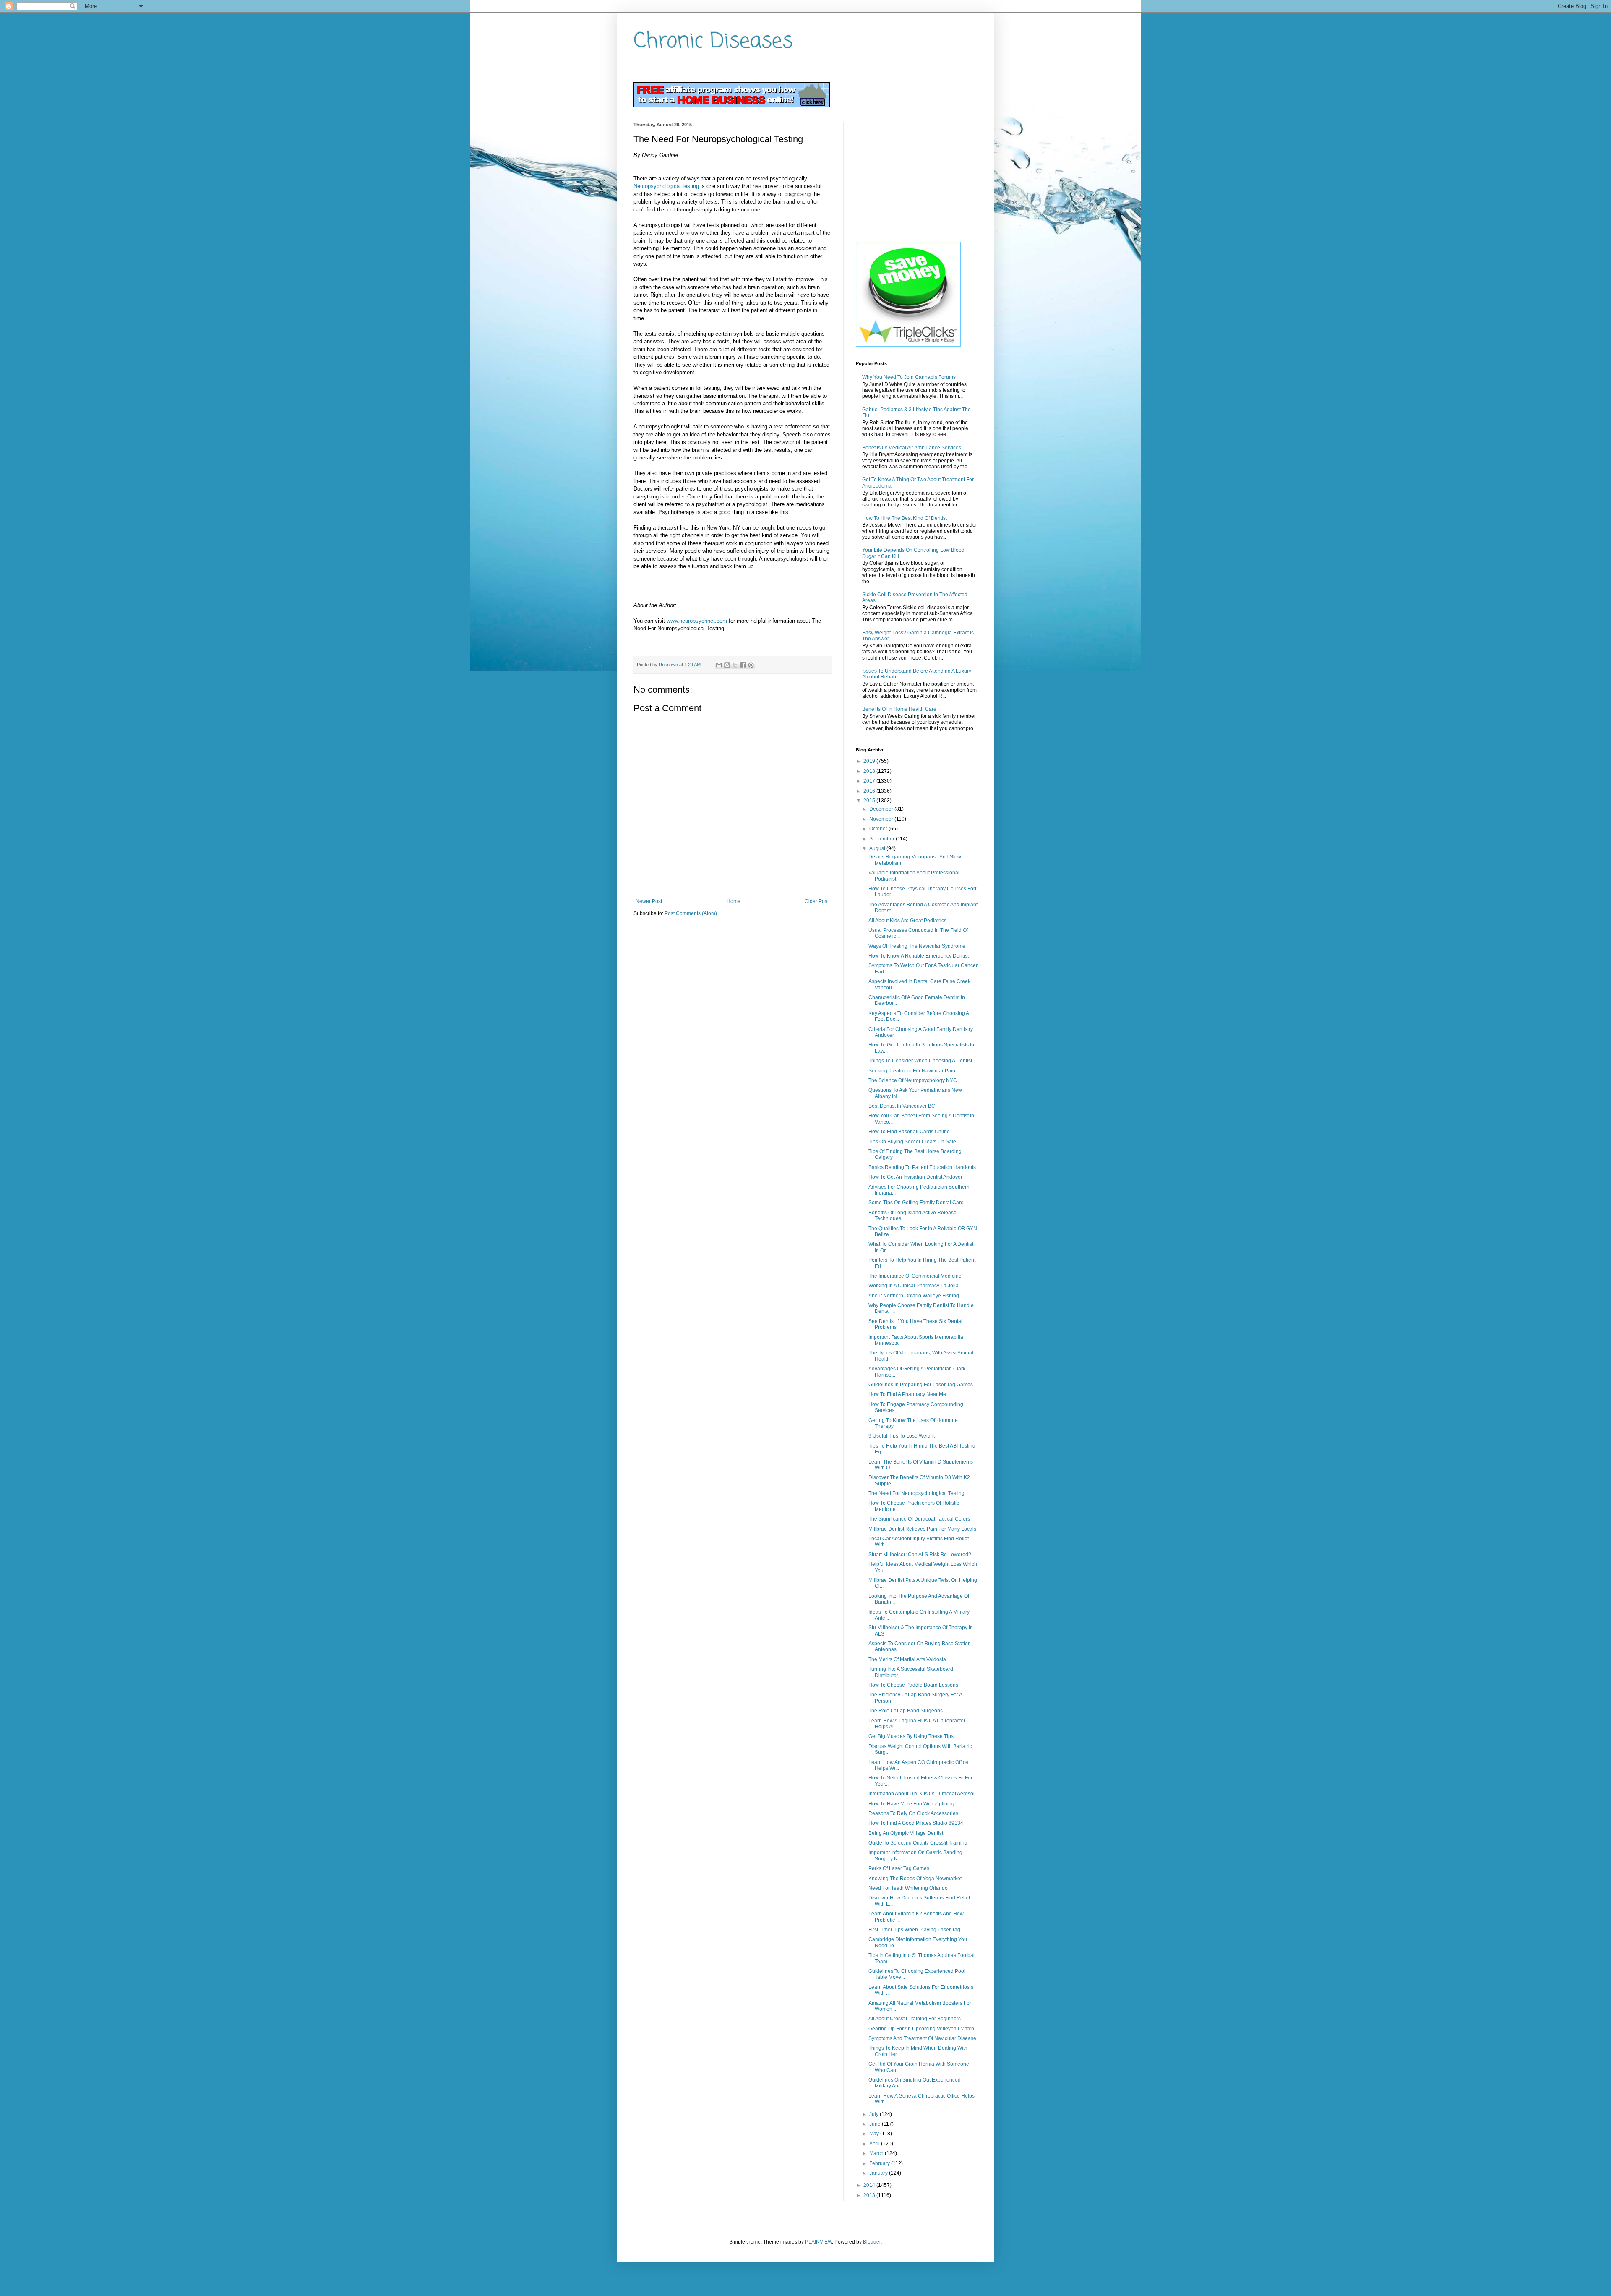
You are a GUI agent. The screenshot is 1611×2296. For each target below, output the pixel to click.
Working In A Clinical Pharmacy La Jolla (914, 1286)
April (875, 2144)
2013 (870, 2195)
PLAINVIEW (819, 2242)
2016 (870, 791)
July (875, 2114)
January (879, 2173)
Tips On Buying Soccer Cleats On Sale (912, 1142)
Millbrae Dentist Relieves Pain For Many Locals (922, 1529)
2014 (870, 2185)
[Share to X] (735, 665)
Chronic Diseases (713, 42)
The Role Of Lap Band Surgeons (906, 1711)
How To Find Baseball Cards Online (909, 1132)
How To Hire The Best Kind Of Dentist (905, 518)
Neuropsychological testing (666, 186)
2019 (870, 761)
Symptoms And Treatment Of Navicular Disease (922, 2038)
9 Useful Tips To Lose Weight (902, 1436)
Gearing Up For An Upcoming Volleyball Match (921, 2029)
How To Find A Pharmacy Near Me (907, 1394)
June (876, 2124)
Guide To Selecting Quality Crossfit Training (918, 1843)
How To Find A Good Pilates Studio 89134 (916, 1823)
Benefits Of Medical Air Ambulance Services (912, 448)
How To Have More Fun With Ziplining (911, 1804)
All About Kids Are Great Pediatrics (907, 921)
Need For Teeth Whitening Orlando (908, 1888)
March (877, 2153)
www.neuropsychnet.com (697, 621)
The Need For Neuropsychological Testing (916, 1493)
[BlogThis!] (727, 665)
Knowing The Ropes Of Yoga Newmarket (915, 1879)
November (882, 819)
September (882, 839)
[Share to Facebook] (743, 665)
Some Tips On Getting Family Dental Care (916, 1203)
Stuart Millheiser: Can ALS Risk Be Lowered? (920, 1555)
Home (734, 901)
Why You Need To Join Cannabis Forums (909, 377)
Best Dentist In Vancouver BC (902, 1106)
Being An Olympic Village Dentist (906, 1833)
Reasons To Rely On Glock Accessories (913, 1813)
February (880, 2163)
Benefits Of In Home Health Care (899, 709)
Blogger (872, 2242)
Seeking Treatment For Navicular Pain (912, 1071)
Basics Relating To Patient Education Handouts (922, 1167)
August (878, 848)
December (882, 809)
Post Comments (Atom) (691, 913)
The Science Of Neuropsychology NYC (913, 1080)
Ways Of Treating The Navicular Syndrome (917, 946)
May (875, 2134)
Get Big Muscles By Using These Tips (911, 1736)
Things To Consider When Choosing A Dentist (920, 1061)
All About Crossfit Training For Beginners (915, 2019)
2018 (870, 771)
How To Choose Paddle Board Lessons (913, 1685)
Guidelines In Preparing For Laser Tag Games (921, 1385)
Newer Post (649, 901)
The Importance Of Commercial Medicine (915, 1276)
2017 (870, 781)
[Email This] (719, 665)
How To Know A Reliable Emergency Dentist (919, 956)
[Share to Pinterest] (751, 665)
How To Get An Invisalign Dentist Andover (915, 1177)
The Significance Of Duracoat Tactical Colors (919, 1519)
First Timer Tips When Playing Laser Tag (914, 1930)
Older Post (817, 901)
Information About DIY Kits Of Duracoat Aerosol (922, 1794)
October (879, 829)
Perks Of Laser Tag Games (899, 1868)
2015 (870, 801)
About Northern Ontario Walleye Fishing (914, 1296)
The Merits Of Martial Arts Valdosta (907, 1659)
